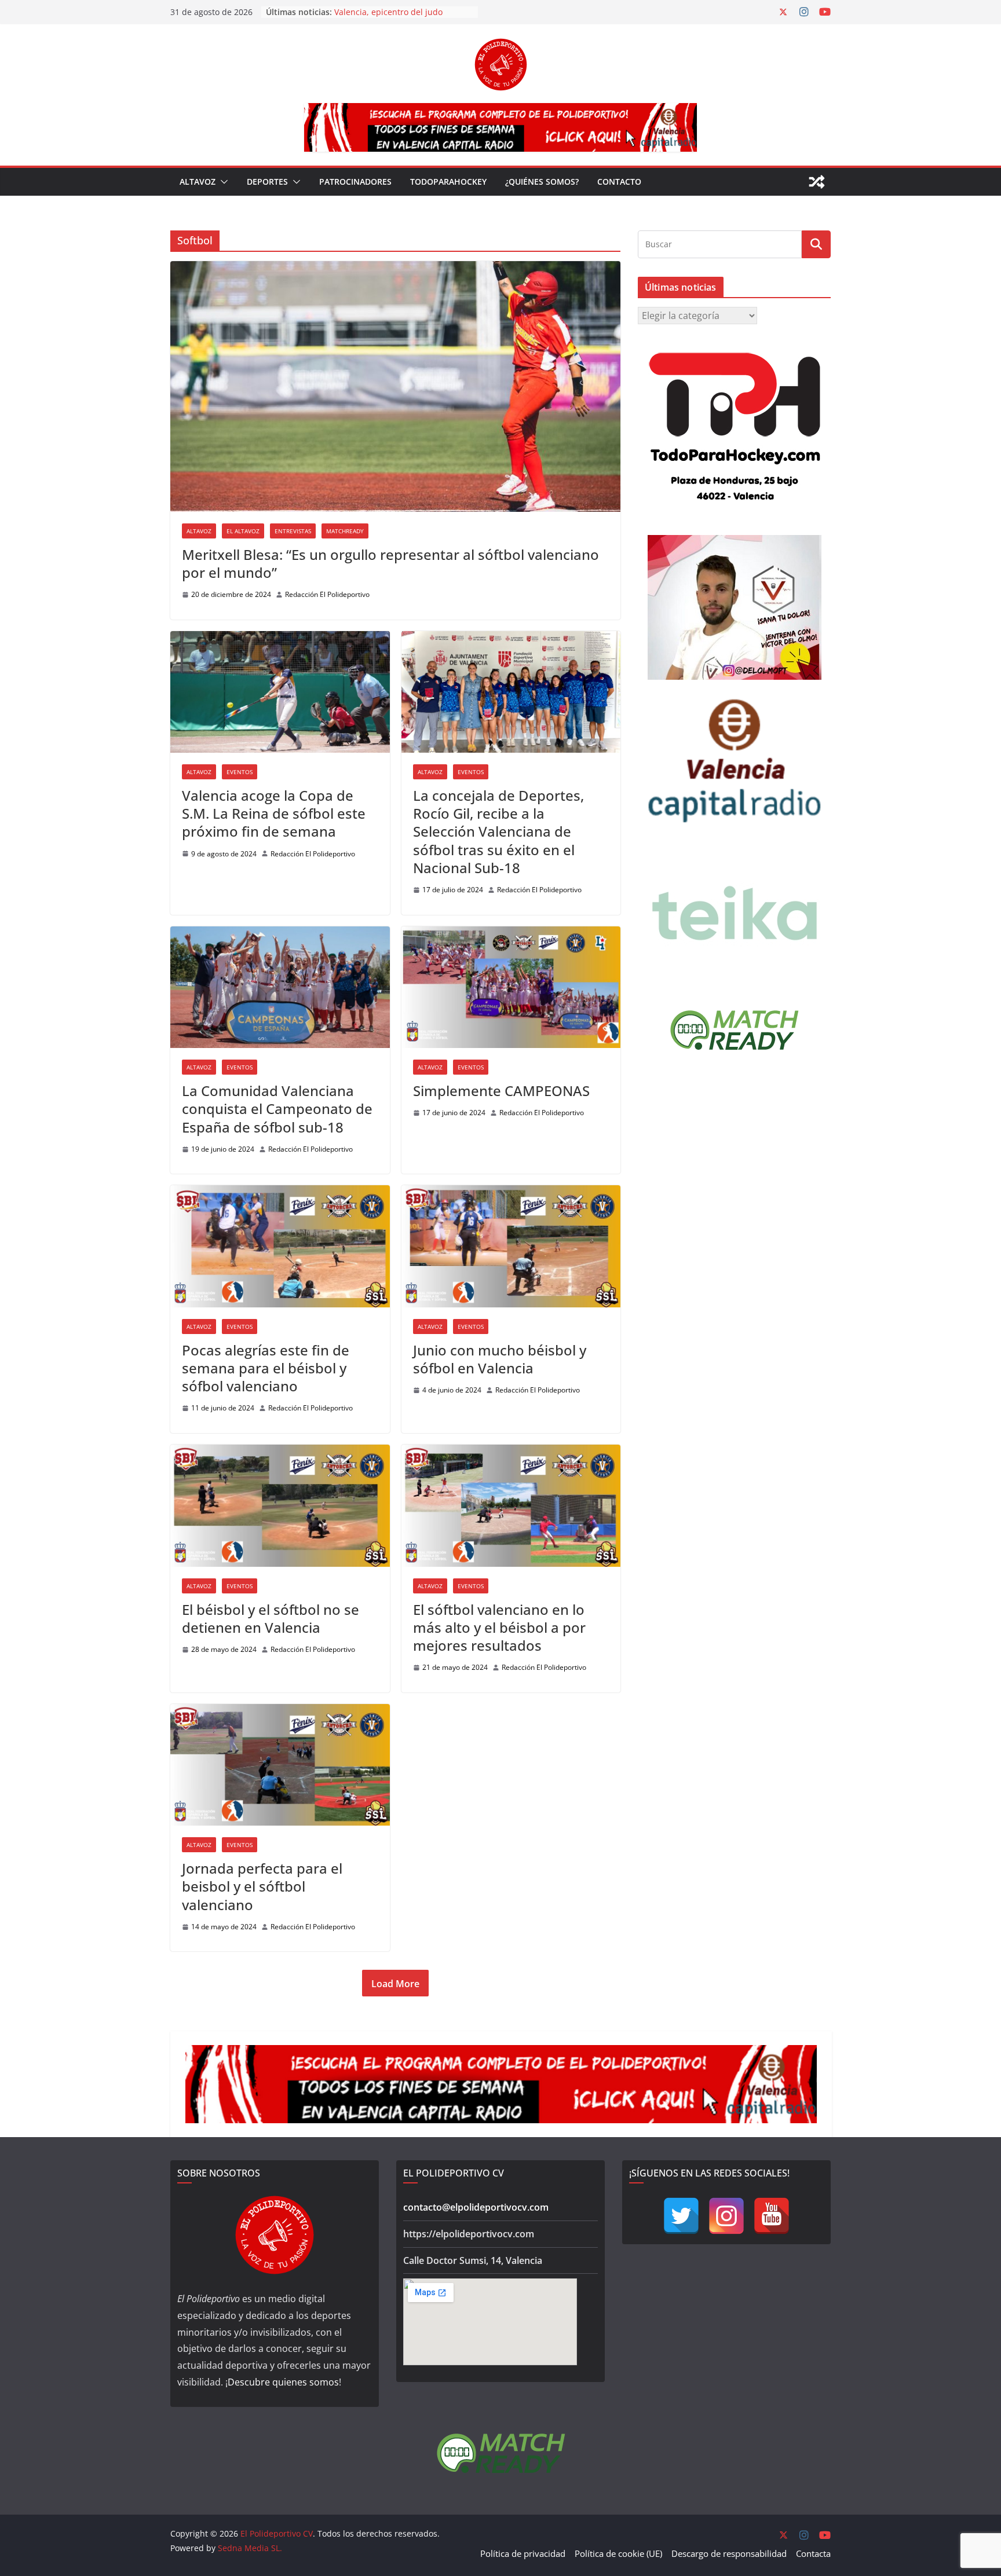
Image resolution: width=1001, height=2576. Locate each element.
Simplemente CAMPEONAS (501, 1091)
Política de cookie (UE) (618, 2553)
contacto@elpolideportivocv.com (476, 2207)
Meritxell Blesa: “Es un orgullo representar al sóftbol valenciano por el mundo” (390, 563)
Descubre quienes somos (283, 2382)
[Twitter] (681, 2216)
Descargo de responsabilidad (729, 2553)
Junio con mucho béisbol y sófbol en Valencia (500, 1359)
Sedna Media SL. (250, 2548)
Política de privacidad (523, 2553)
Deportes (267, 182)
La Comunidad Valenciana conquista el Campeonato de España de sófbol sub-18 (277, 1109)
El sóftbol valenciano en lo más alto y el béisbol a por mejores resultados (499, 1627)
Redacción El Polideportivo (327, 594)
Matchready (345, 531)
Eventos (240, 772)
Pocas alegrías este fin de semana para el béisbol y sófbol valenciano (266, 1368)
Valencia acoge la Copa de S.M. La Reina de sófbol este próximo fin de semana (274, 813)
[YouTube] (772, 2216)
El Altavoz (243, 531)
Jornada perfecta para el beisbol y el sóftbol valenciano (262, 1886)
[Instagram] (726, 2216)
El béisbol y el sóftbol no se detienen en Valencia (271, 1618)
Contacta (813, 2553)
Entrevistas (293, 531)
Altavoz (198, 182)
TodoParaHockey (448, 182)
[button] (222, 182)
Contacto (619, 182)
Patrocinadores (355, 182)
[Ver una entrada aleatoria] (817, 182)
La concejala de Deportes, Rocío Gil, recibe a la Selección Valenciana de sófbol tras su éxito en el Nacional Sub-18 (498, 831)
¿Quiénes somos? (542, 182)
